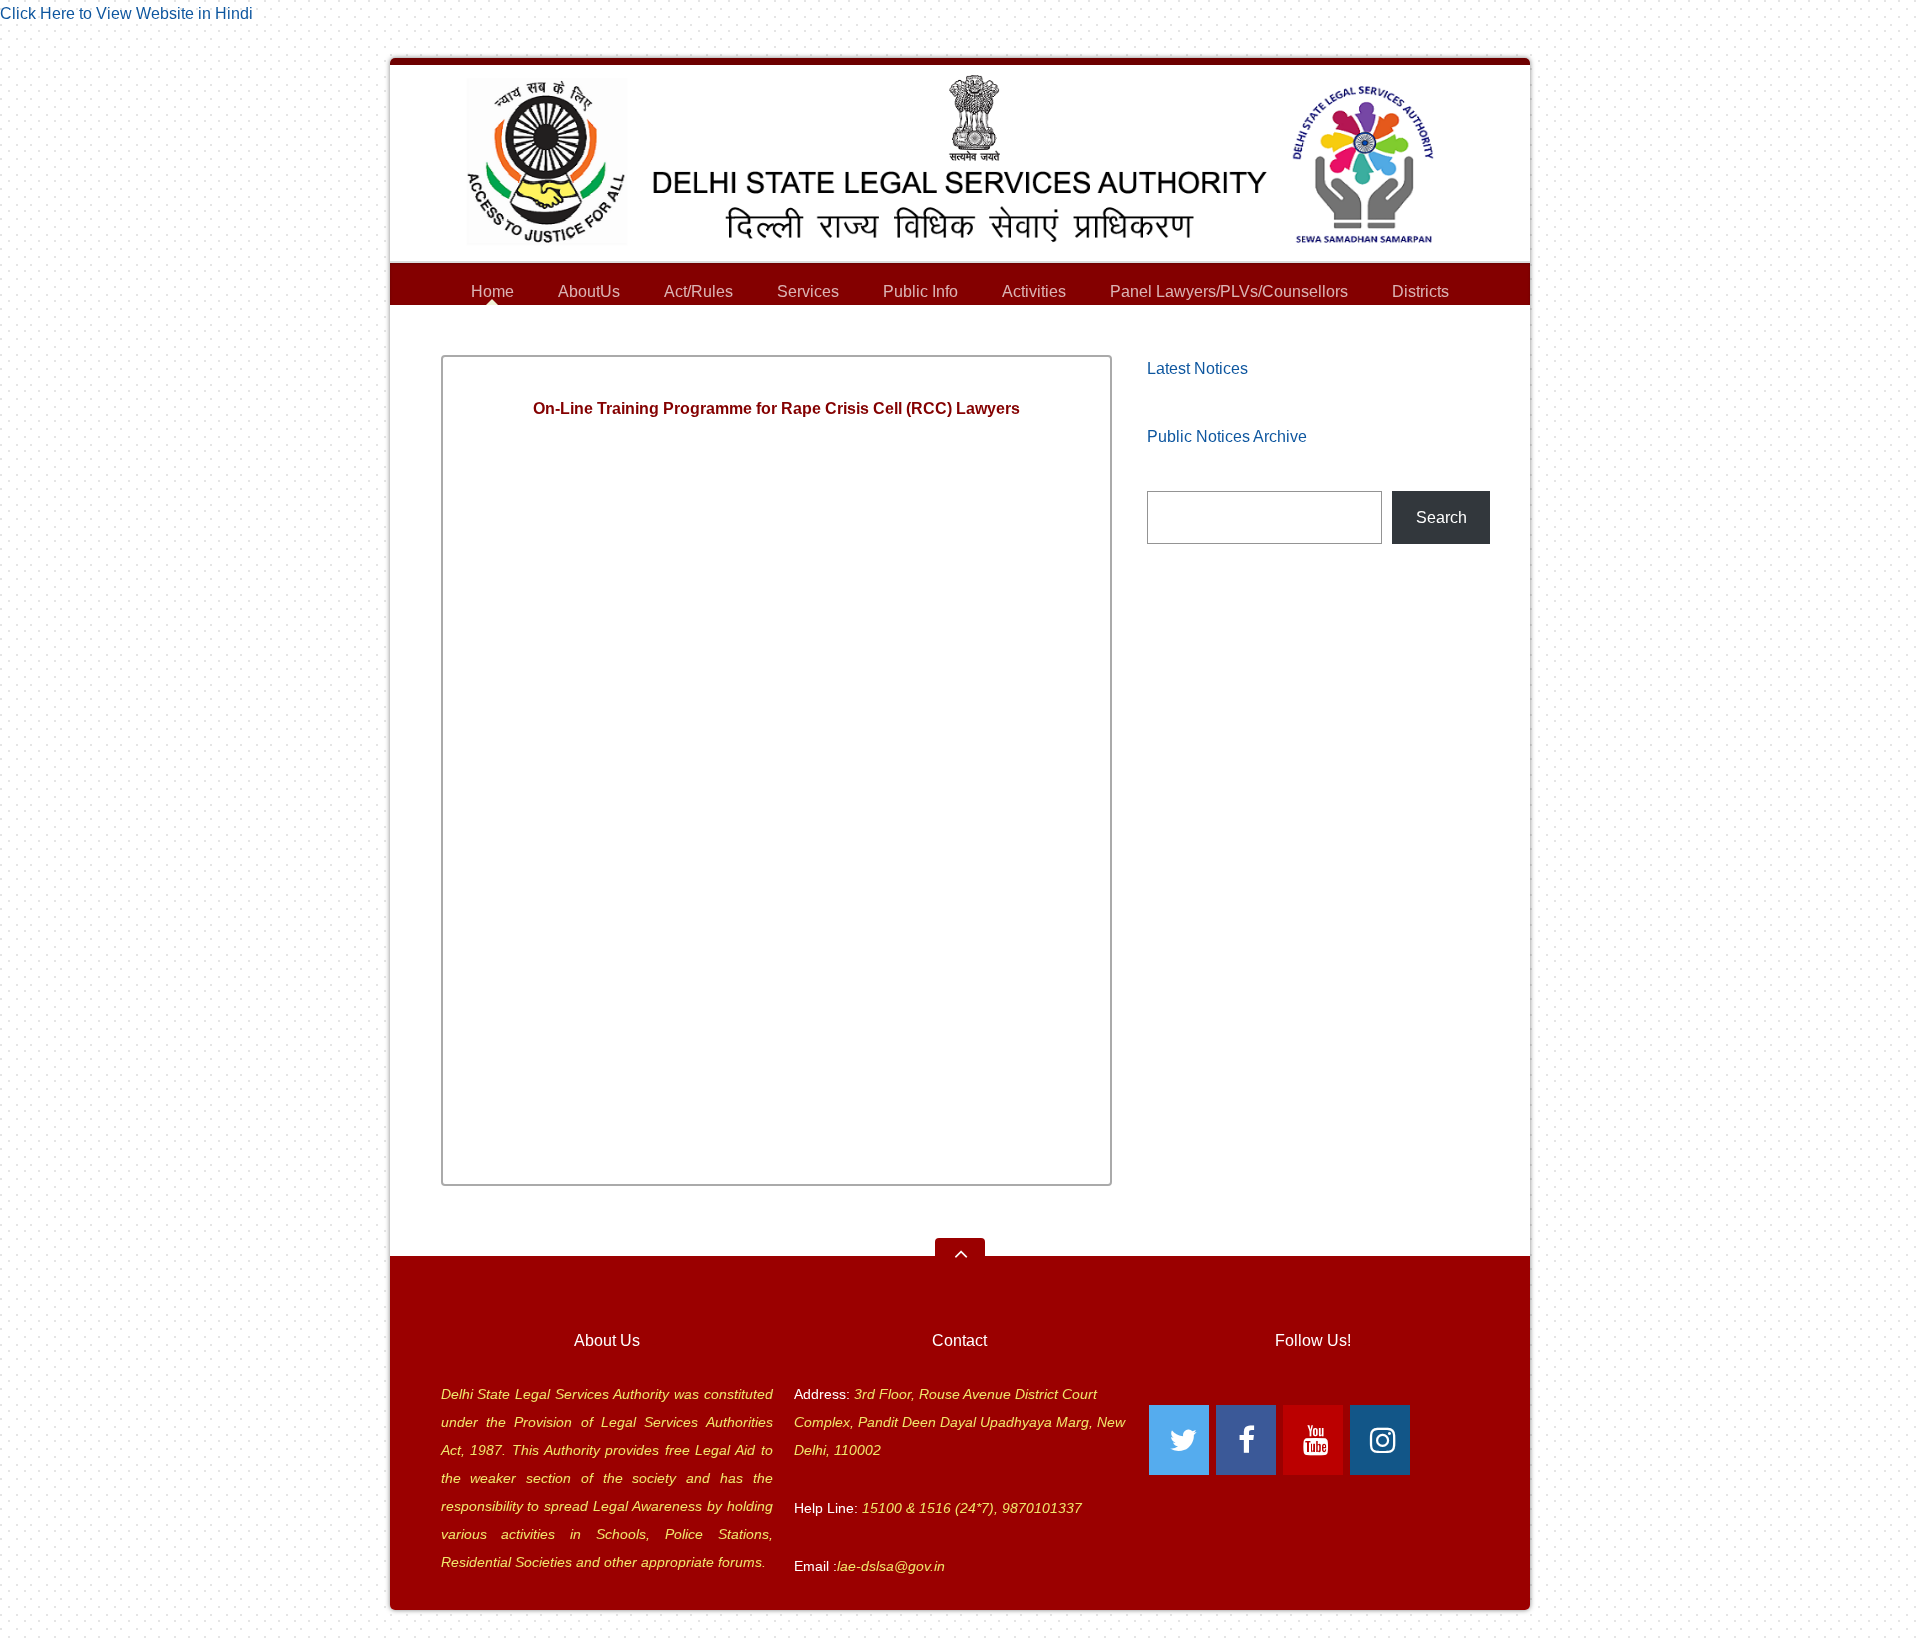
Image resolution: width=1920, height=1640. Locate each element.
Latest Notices (1197, 368)
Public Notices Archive (1227, 436)
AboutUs (589, 294)
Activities (1034, 291)
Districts (1420, 294)
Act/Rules (698, 291)
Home (492, 291)
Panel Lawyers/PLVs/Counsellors (1229, 294)
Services (808, 294)
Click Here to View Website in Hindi (126, 13)
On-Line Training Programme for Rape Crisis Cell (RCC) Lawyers (776, 408)
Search (1441, 517)
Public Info (920, 294)
